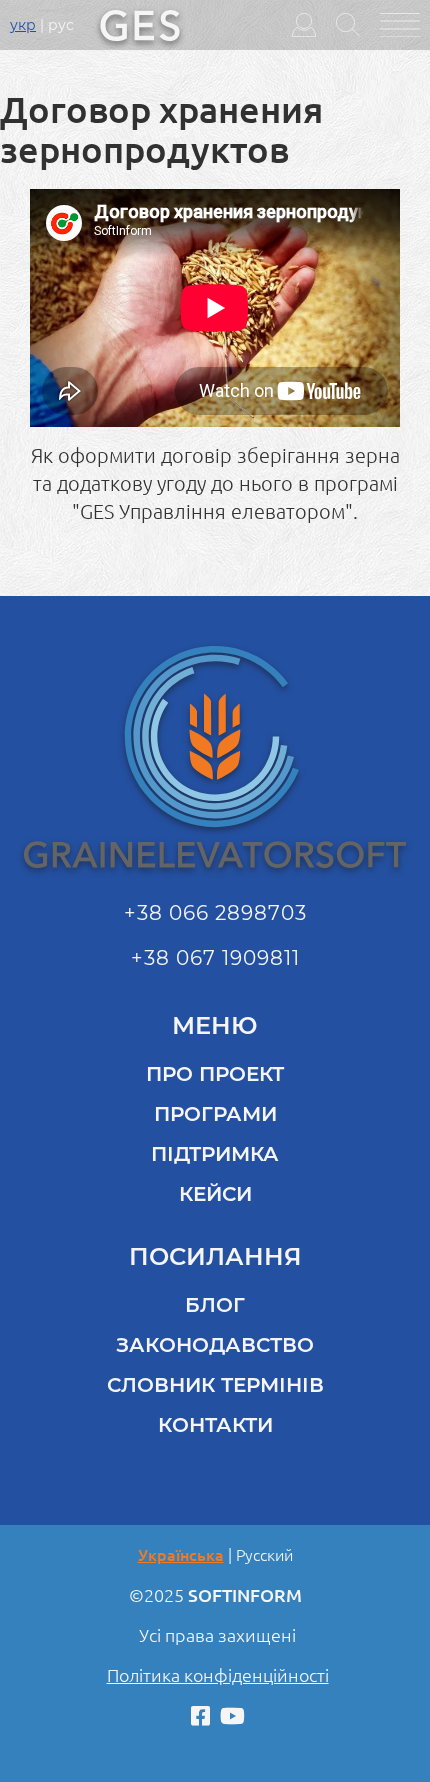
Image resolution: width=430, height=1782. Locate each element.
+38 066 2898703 (215, 913)
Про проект (215, 1074)
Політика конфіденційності (218, 1675)
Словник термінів (215, 1385)
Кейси (215, 1194)
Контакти (215, 1425)
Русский (264, 1555)
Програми (215, 1114)
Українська (181, 1555)
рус (61, 25)
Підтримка (215, 1154)
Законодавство (215, 1345)
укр (23, 25)
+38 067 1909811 (215, 958)
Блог (215, 1305)
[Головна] (140, 23)
